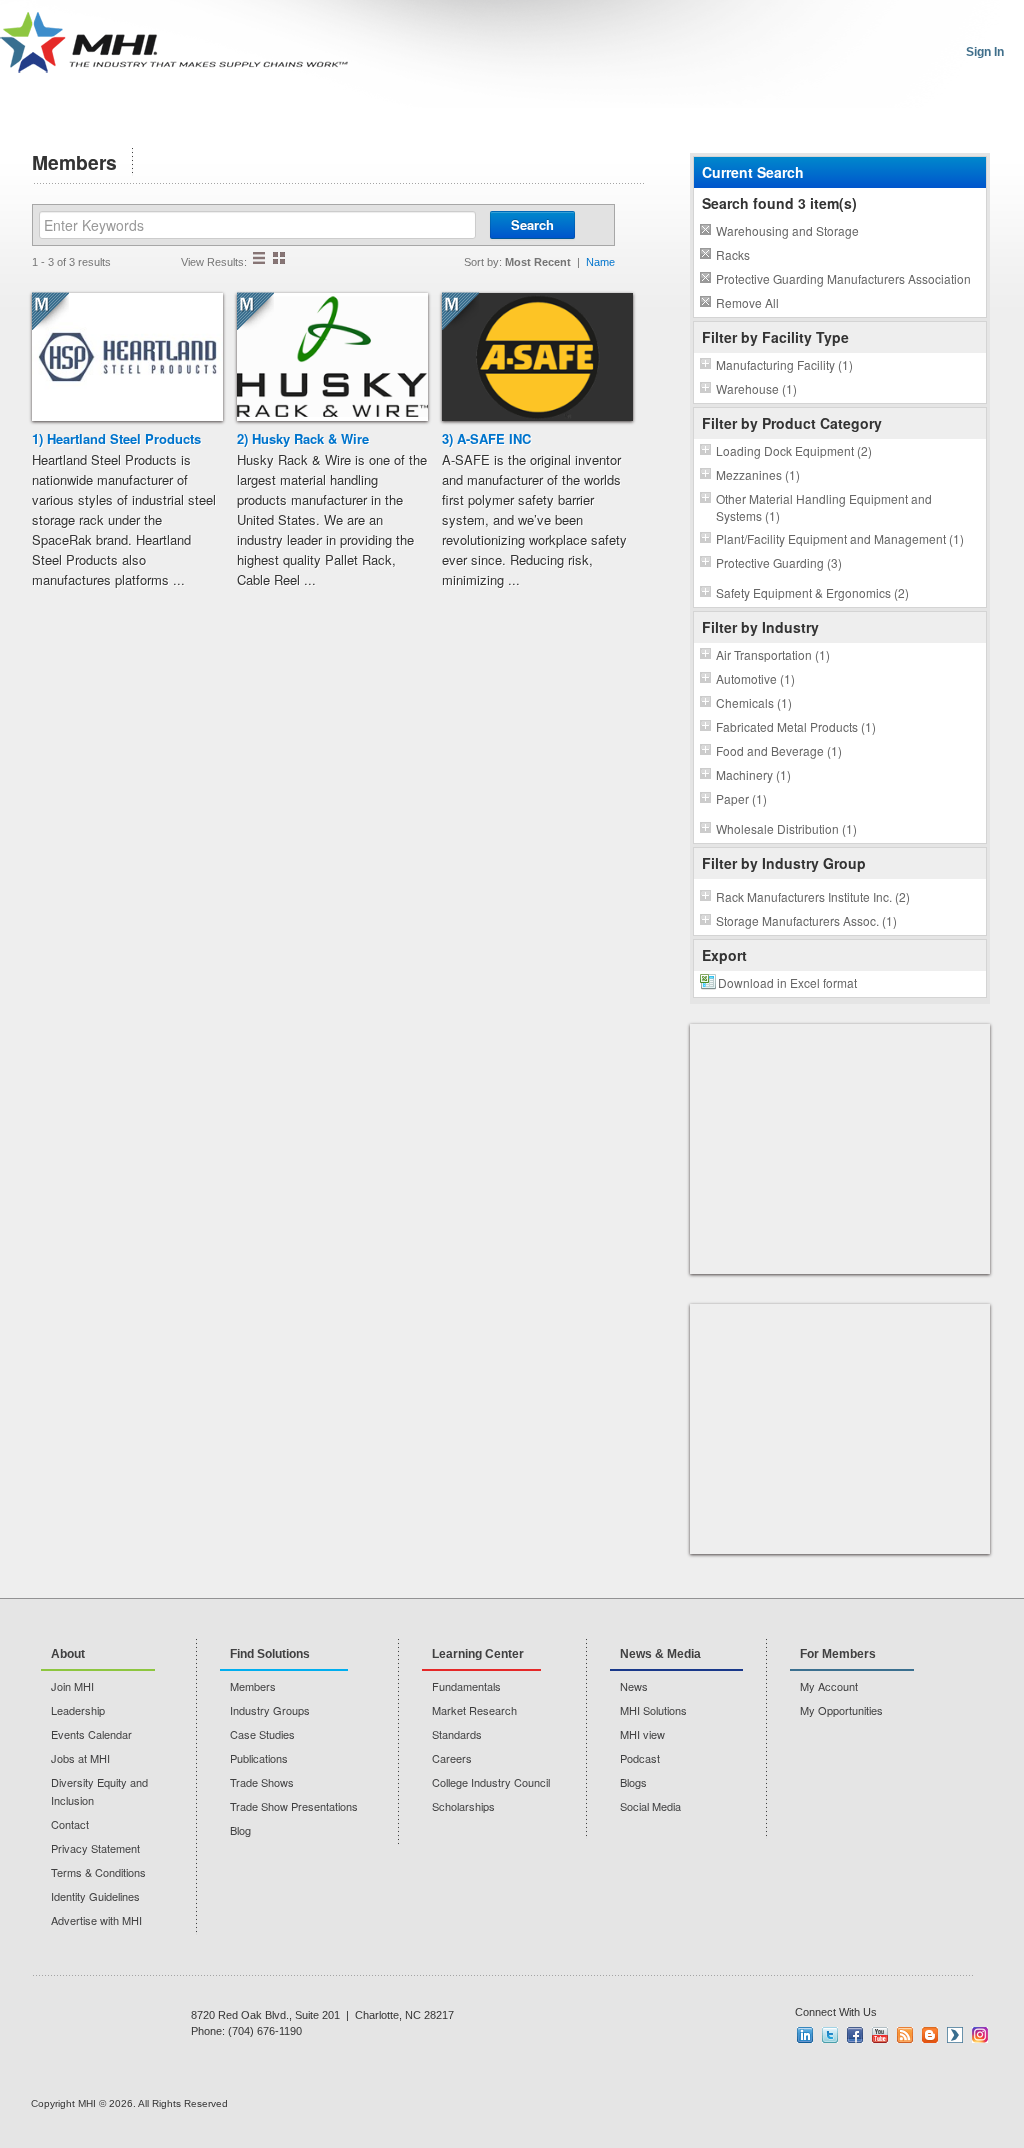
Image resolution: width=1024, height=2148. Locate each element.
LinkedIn (805, 2035)
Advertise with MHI (96, 1920)
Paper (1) (741, 798)
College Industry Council (491, 1782)
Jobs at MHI (80, 1758)
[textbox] (257, 225)
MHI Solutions (653, 1710)
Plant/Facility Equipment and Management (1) (840, 538)
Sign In (985, 52)
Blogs (633, 1782)
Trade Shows (262, 1782)
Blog (240, 1830)
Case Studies (262, 1734)
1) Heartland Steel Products (116, 438)
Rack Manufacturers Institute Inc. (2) (813, 896)
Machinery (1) (753, 774)
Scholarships (463, 1806)
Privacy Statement (95, 1848)
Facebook (855, 2035)
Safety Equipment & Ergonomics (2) (812, 592)
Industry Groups (270, 1710)
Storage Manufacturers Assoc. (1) (806, 920)
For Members (838, 1654)
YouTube (880, 2035)
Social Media (650, 1806)
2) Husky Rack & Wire (303, 438)
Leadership (78, 1710)
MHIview (955, 2035)
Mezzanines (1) (758, 474)
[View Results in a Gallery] (279, 258)
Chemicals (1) (754, 702)
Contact (70, 1824)
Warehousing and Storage (787, 230)
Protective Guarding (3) (779, 562)
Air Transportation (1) (773, 654)
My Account (829, 1686)
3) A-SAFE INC (486, 438)
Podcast (640, 1758)
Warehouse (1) (756, 388)
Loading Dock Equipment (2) (794, 450)
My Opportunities (841, 1710)
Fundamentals (466, 1686)
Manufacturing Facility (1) (784, 364)
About (68, 1654)
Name (600, 262)
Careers (452, 1758)
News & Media (660, 1654)
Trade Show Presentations (294, 1806)
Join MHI (72, 1686)
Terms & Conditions (98, 1872)
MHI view (642, 1734)
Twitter (830, 2035)
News (634, 1686)
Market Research (474, 1710)
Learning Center (478, 1654)
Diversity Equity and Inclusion (99, 1791)
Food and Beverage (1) (779, 750)
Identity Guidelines (95, 1896)
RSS (905, 2035)
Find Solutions (270, 1654)
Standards (457, 1734)
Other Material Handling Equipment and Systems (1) (824, 507)
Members (253, 1686)
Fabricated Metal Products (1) (796, 726)
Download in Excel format (787, 982)
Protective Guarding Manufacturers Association (843, 278)
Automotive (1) (755, 678)
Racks (733, 254)
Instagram (980, 2035)
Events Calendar (91, 1734)
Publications (259, 1758)
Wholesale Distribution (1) (786, 828)
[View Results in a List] (259, 258)
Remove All (747, 302)
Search (532, 224)
